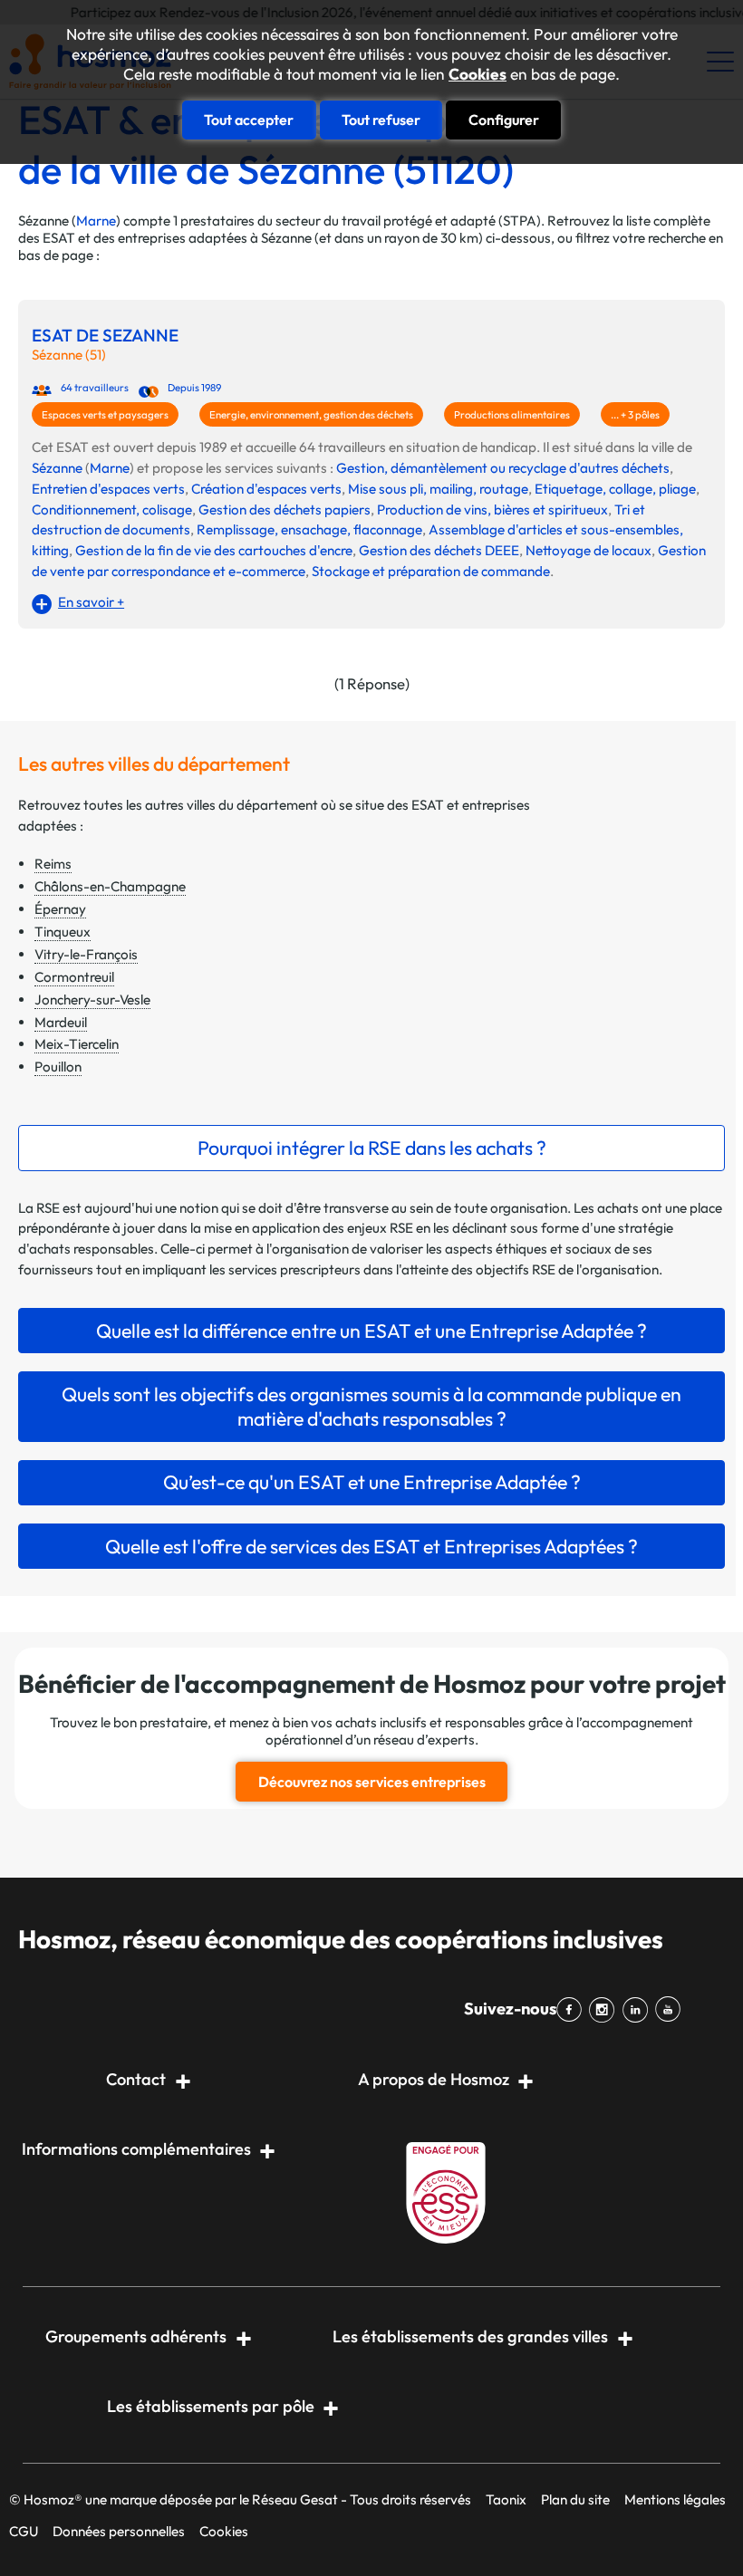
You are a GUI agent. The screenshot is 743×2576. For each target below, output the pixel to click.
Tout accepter (249, 120)
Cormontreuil (74, 977)
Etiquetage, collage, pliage (615, 489)
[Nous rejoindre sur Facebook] (573, 2010)
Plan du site (575, 2499)
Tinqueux (63, 932)
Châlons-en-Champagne (110, 886)
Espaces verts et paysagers (105, 415)
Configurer (504, 120)
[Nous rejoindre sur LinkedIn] (638, 2010)
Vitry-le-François (86, 954)
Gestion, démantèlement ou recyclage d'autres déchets (503, 468)
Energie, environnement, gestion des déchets (311, 415)
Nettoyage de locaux (589, 550)
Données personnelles (119, 2531)
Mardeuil (61, 1022)
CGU (24, 2531)
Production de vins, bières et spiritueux (492, 509)
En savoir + (91, 602)
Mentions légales (675, 2499)
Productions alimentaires (512, 415)
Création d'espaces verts (266, 489)
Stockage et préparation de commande (431, 571)
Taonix (506, 2499)
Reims (53, 864)
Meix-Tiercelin (77, 1044)
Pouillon (58, 1067)
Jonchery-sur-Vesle (92, 1000)
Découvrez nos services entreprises (372, 1782)
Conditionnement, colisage (112, 509)
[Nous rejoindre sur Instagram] (605, 2010)
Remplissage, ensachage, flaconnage (309, 529)
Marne (96, 221)
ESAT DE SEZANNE (105, 336)
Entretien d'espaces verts (108, 489)
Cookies (478, 74)
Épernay (60, 909)
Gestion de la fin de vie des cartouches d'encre (214, 550)
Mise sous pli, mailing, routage (438, 489)
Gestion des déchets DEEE (439, 550)
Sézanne (57, 468)
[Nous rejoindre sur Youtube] (671, 2010)
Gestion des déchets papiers (285, 509)
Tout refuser (381, 120)
